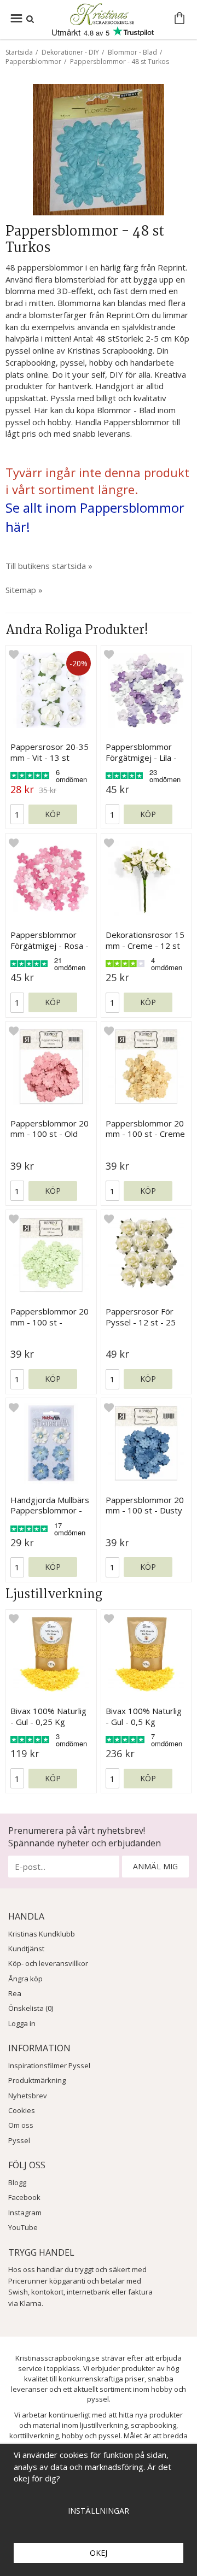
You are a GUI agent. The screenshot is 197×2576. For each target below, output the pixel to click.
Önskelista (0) (31, 2008)
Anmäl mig (155, 1866)
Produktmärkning (37, 2080)
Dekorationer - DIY (70, 52)
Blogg (17, 2182)
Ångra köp (25, 1979)
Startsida (19, 52)
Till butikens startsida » (49, 566)
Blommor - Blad (132, 52)
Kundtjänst (26, 1949)
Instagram (25, 2213)
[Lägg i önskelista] (14, 654)
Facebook (24, 2197)
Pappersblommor (33, 61)
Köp (53, 814)
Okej (99, 2553)
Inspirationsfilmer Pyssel (49, 2066)
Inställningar (99, 2511)
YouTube (23, 2227)
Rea (15, 1993)
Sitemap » (24, 590)
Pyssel (19, 2140)
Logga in (22, 2023)
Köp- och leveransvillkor (48, 1963)
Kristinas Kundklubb (42, 1934)
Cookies (22, 2110)
